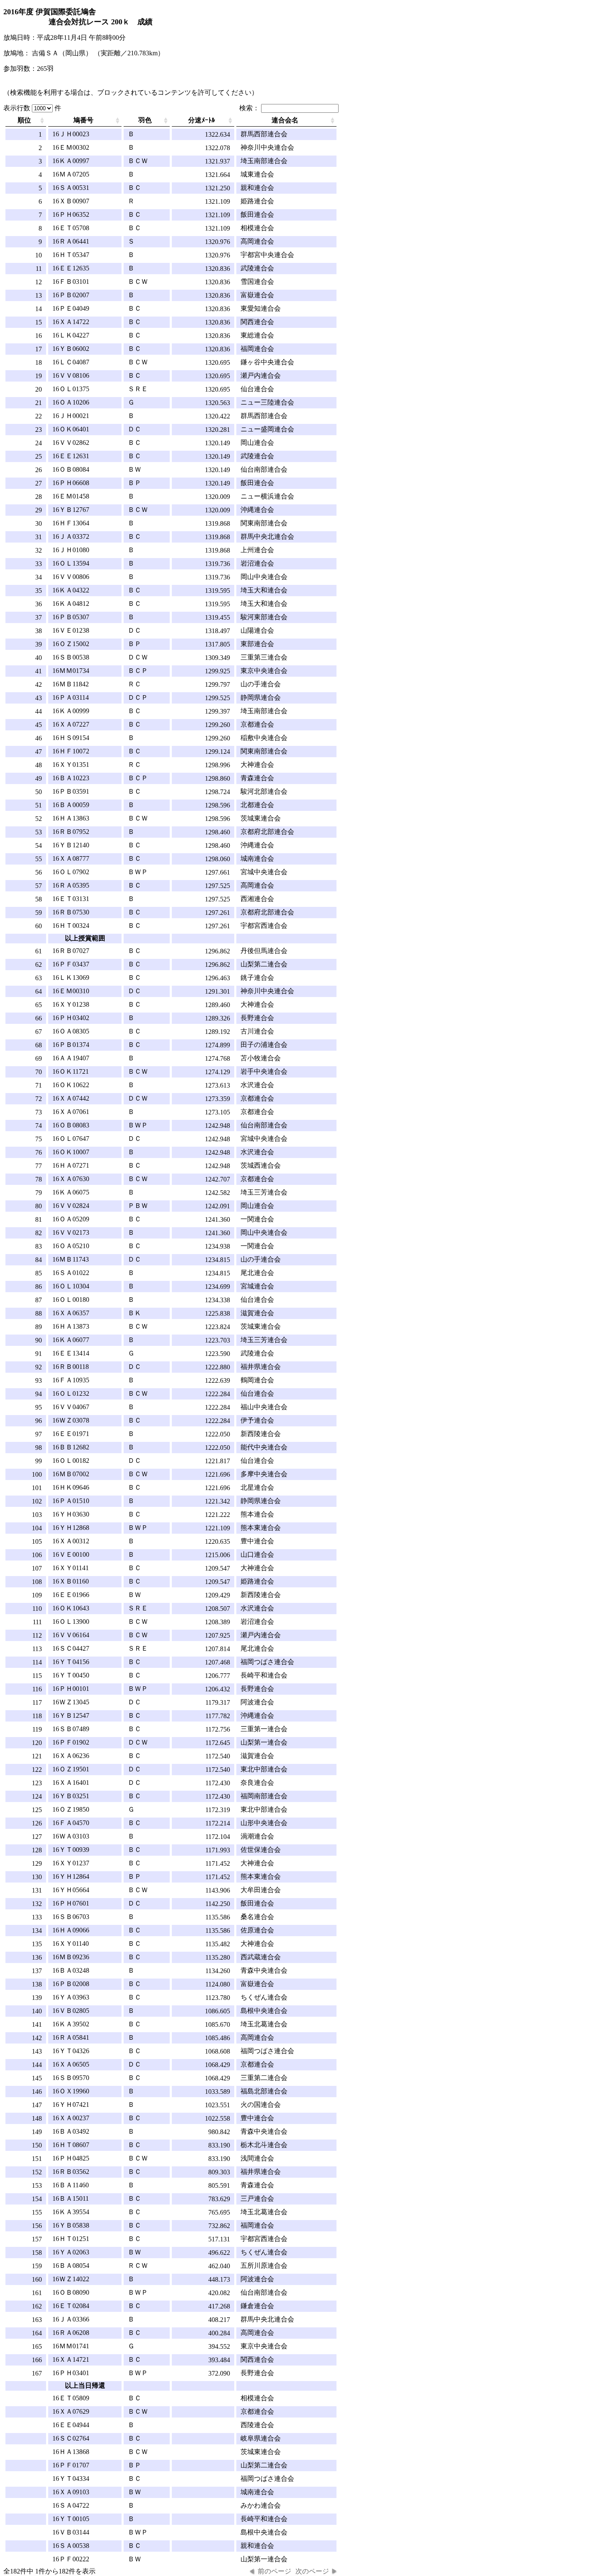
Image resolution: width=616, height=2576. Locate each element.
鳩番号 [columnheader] (83, 120)
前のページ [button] (274, 2571)
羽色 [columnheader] (145, 120)
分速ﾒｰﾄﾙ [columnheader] (202, 120)
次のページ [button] (312, 2571)
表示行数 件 (32, 108)
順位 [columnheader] (24, 120)
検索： (250, 108)
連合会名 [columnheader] (285, 120)
